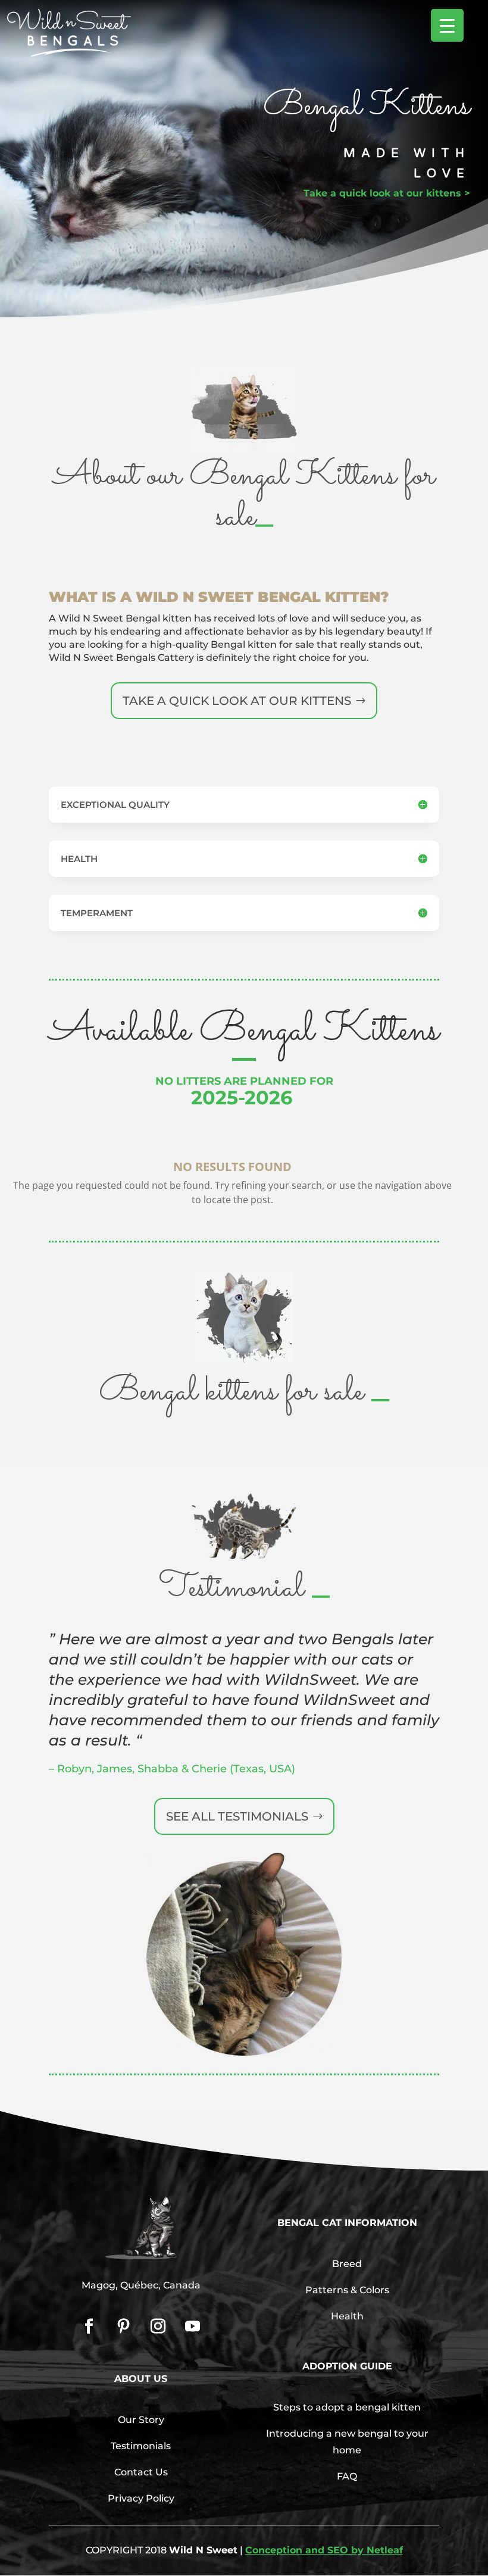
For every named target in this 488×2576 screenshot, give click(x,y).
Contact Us (141, 2472)
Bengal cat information (347, 2223)
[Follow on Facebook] (89, 2327)
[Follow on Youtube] (193, 2327)
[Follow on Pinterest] (124, 2327)
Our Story (141, 2420)
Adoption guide (347, 2366)
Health (347, 2316)
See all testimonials (237, 1816)
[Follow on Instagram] (158, 2327)
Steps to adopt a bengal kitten (347, 2407)
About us (141, 2379)
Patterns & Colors (347, 2290)
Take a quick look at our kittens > (387, 193)
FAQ (347, 2476)
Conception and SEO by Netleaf (324, 2550)
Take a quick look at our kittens (237, 701)
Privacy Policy (141, 2498)
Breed (347, 2264)
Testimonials (141, 2446)
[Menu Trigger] (447, 25)
